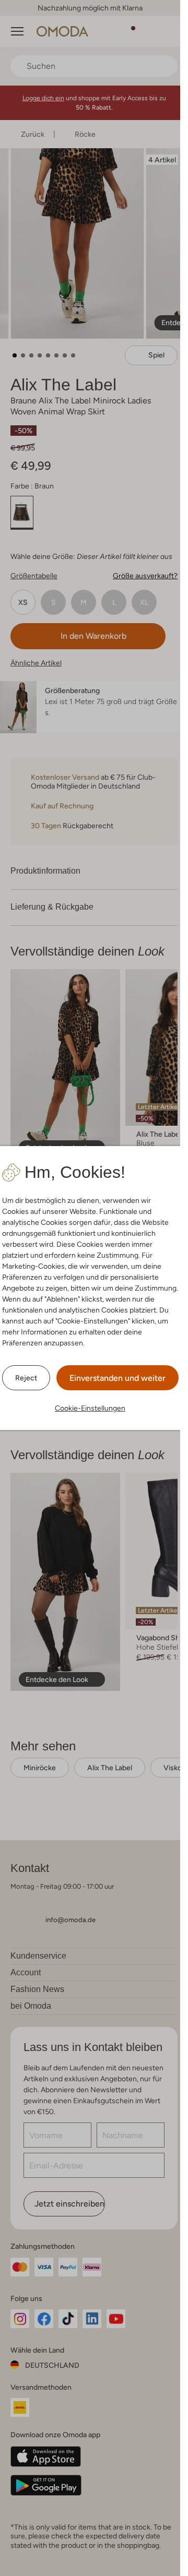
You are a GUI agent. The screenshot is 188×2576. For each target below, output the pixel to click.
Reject (26, 1378)
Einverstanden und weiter (118, 1378)
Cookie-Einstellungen (90, 1408)
